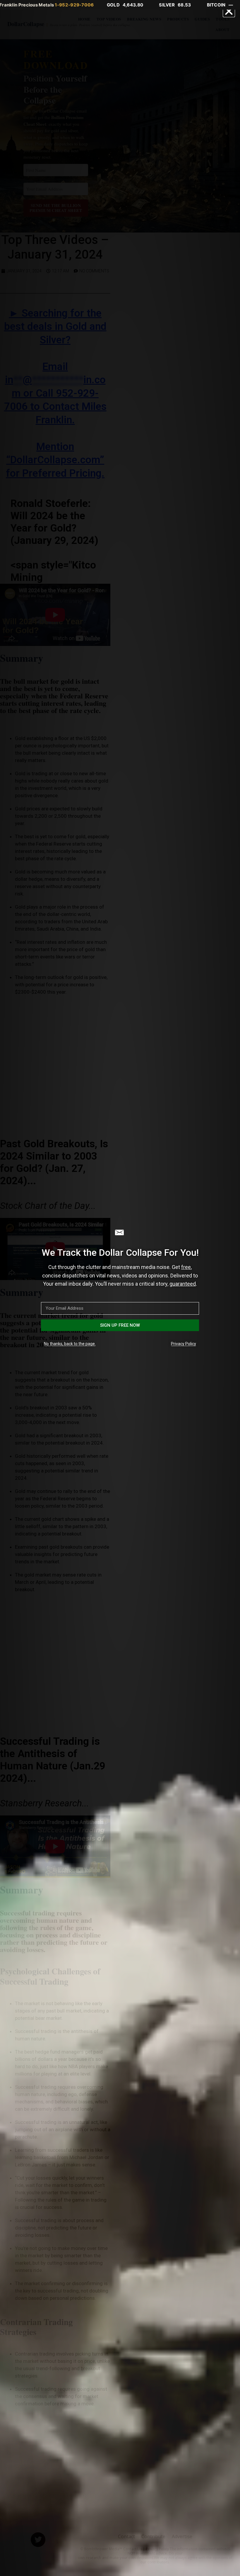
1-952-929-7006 (74, 5)
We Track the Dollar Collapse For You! (120, 1253)
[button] (229, 11)
